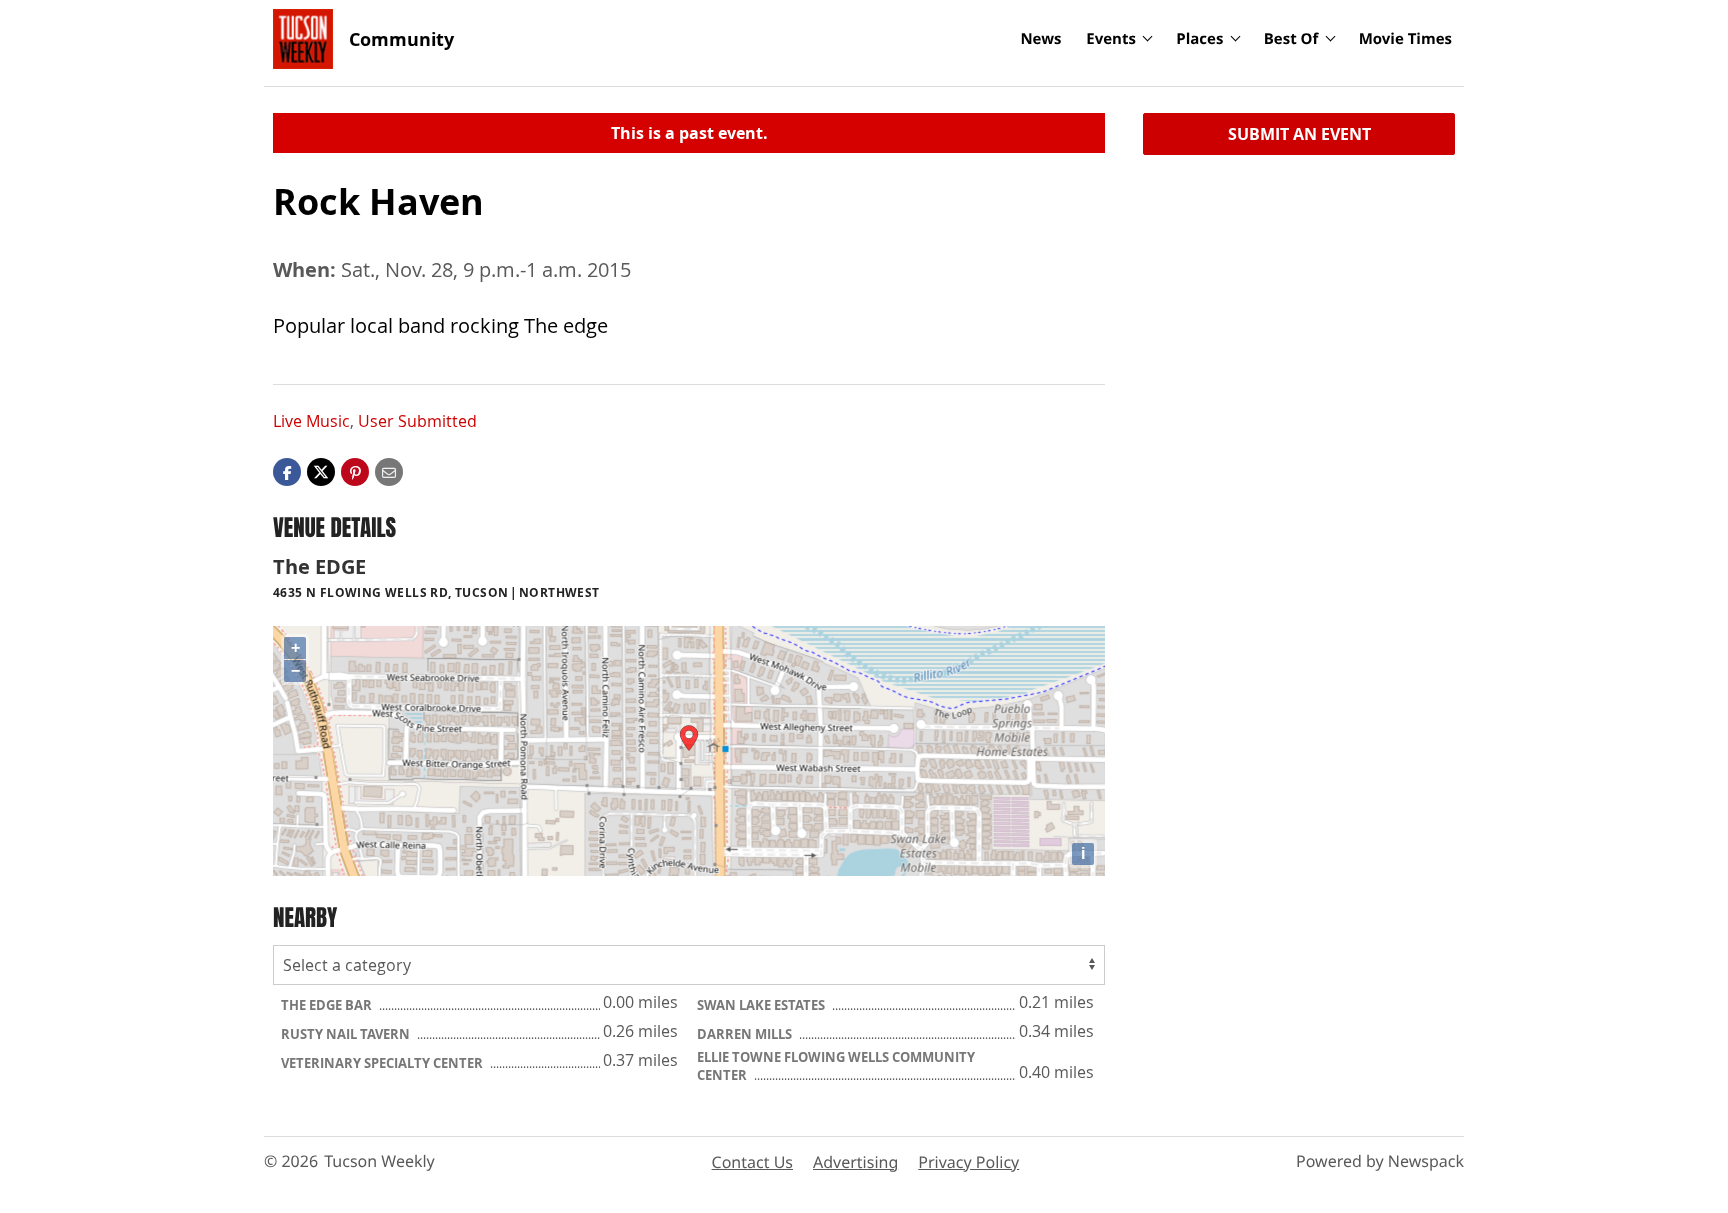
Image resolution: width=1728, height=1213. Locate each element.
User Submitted (417, 421)
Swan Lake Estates (762, 1005)
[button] (355, 471)
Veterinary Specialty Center (383, 1063)
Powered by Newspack (1380, 1161)
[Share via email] (389, 471)
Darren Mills (746, 1034)
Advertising (855, 1162)
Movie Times (1405, 39)
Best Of (1291, 39)
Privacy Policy (968, 1162)
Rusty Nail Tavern (347, 1034)
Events (1111, 39)
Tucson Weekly (379, 1161)
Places (1199, 39)
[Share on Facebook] (287, 471)
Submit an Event (1299, 134)
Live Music (311, 421)
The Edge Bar (328, 1005)
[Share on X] (321, 471)
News (1040, 39)
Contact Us (752, 1162)
